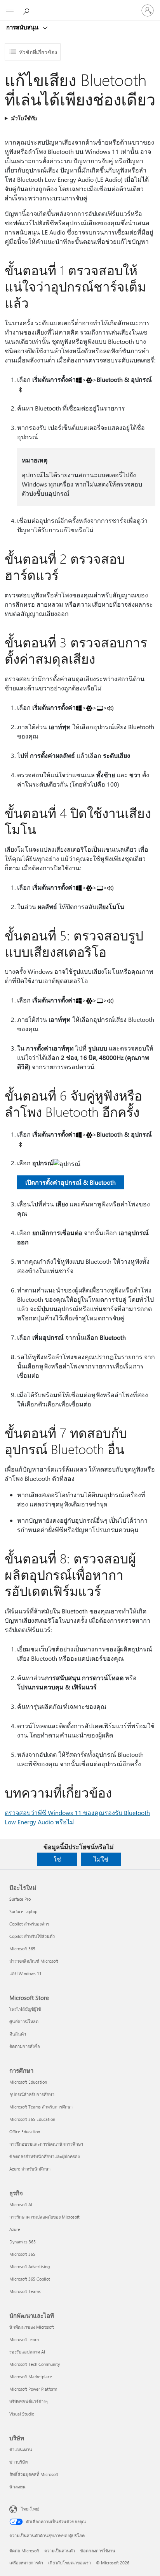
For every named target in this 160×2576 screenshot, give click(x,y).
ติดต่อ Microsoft (24, 2551)
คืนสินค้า (18, 2034)
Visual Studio (22, 2414)
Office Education (25, 2132)
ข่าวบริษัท (18, 2462)
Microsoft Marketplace (31, 2377)
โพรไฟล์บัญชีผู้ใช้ (25, 2009)
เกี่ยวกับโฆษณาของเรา (70, 2563)
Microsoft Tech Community (35, 2364)
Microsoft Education (28, 2082)
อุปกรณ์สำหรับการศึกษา (32, 2094)
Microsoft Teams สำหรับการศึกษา (41, 2107)
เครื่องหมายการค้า (26, 2563)
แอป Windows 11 (25, 1973)
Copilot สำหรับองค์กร (29, 1924)
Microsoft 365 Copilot (30, 2279)
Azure (15, 2229)
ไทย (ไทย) (30, 2509)
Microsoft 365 (22, 1949)
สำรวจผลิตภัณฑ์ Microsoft (34, 1961)
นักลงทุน (17, 2487)
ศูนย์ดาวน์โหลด (24, 2021)
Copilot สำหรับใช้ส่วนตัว (32, 1936)
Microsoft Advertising (30, 2266)
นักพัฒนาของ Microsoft (32, 2327)
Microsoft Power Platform (33, 2389)
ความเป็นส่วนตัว (60, 2551)
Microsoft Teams (25, 2291)
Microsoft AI (21, 2204)
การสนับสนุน (23, 27)
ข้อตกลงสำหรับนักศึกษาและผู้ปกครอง (44, 2156)
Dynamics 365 (23, 2242)
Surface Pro (20, 1899)
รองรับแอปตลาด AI (27, 2352)
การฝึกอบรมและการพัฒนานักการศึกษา (46, 2144)
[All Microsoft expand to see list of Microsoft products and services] (10, 10)
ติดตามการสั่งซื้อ (25, 2046)
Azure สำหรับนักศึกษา (30, 2169)
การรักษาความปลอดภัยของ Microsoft (44, 2217)
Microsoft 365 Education (32, 2119)
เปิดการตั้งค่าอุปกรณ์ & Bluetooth (70, 1182)
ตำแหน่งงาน (21, 2449)
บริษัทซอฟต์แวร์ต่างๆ (29, 2401)
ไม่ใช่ (101, 1859)
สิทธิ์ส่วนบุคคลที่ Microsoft (34, 2474)
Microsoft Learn (24, 2339)
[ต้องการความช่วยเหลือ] (27, 10)
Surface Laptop (23, 1911)
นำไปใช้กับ (24, 118)
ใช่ (57, 1859)
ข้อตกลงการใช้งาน (98, 2551)
